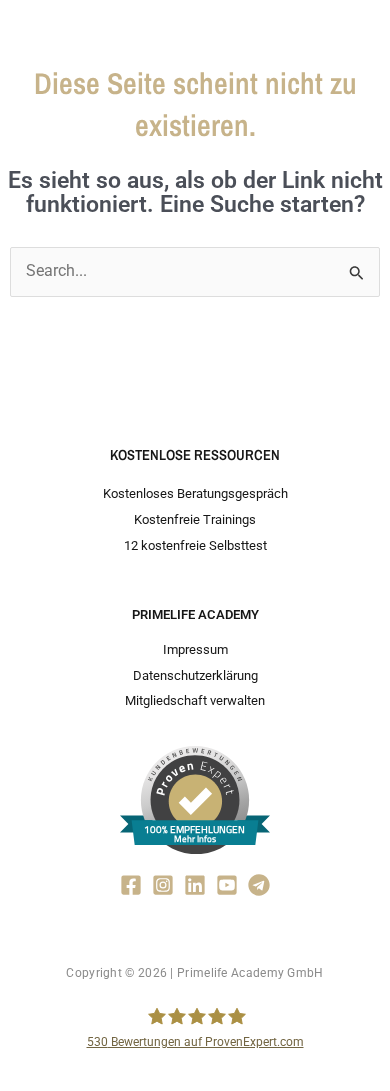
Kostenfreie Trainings (195, 519)
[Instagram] (163, 885)
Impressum (195, 649)
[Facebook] (131, 885)
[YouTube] (227, 885)
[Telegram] (259, 885)
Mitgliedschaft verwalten (195, 700)
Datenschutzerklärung (195, 675)
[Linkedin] (195, 885)
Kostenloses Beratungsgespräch (195, 493)
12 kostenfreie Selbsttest (195, 545)
